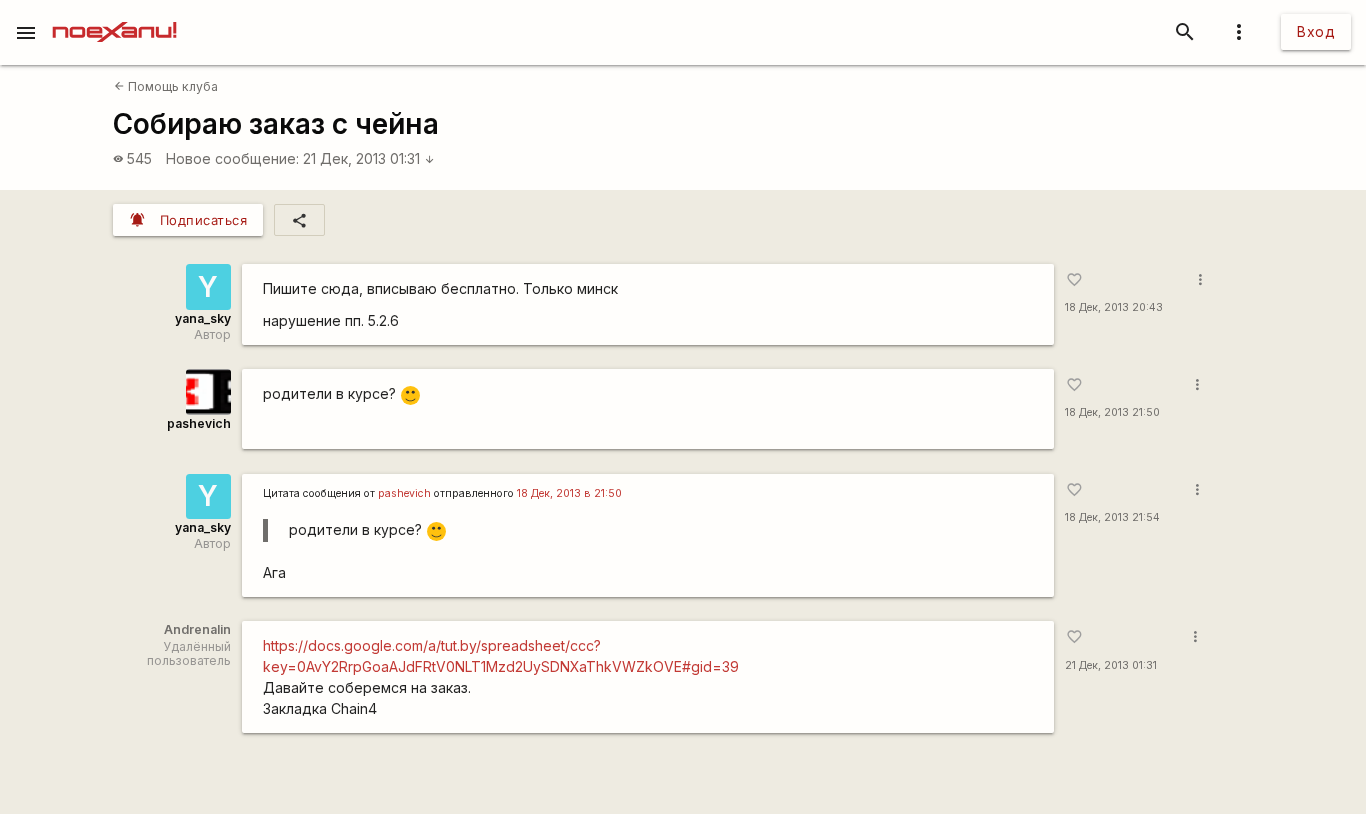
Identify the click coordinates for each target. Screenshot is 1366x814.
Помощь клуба (166, 86)
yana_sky (203, 318)
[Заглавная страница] (114, 14)
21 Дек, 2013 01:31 (369, 158)
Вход (1316, 31)
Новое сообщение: (232, 158)
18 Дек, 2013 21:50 (1112, 412)
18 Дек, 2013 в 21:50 (569, 493)
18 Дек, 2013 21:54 (1112, 517)
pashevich (199, 423)
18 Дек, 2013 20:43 (1114, 307)
